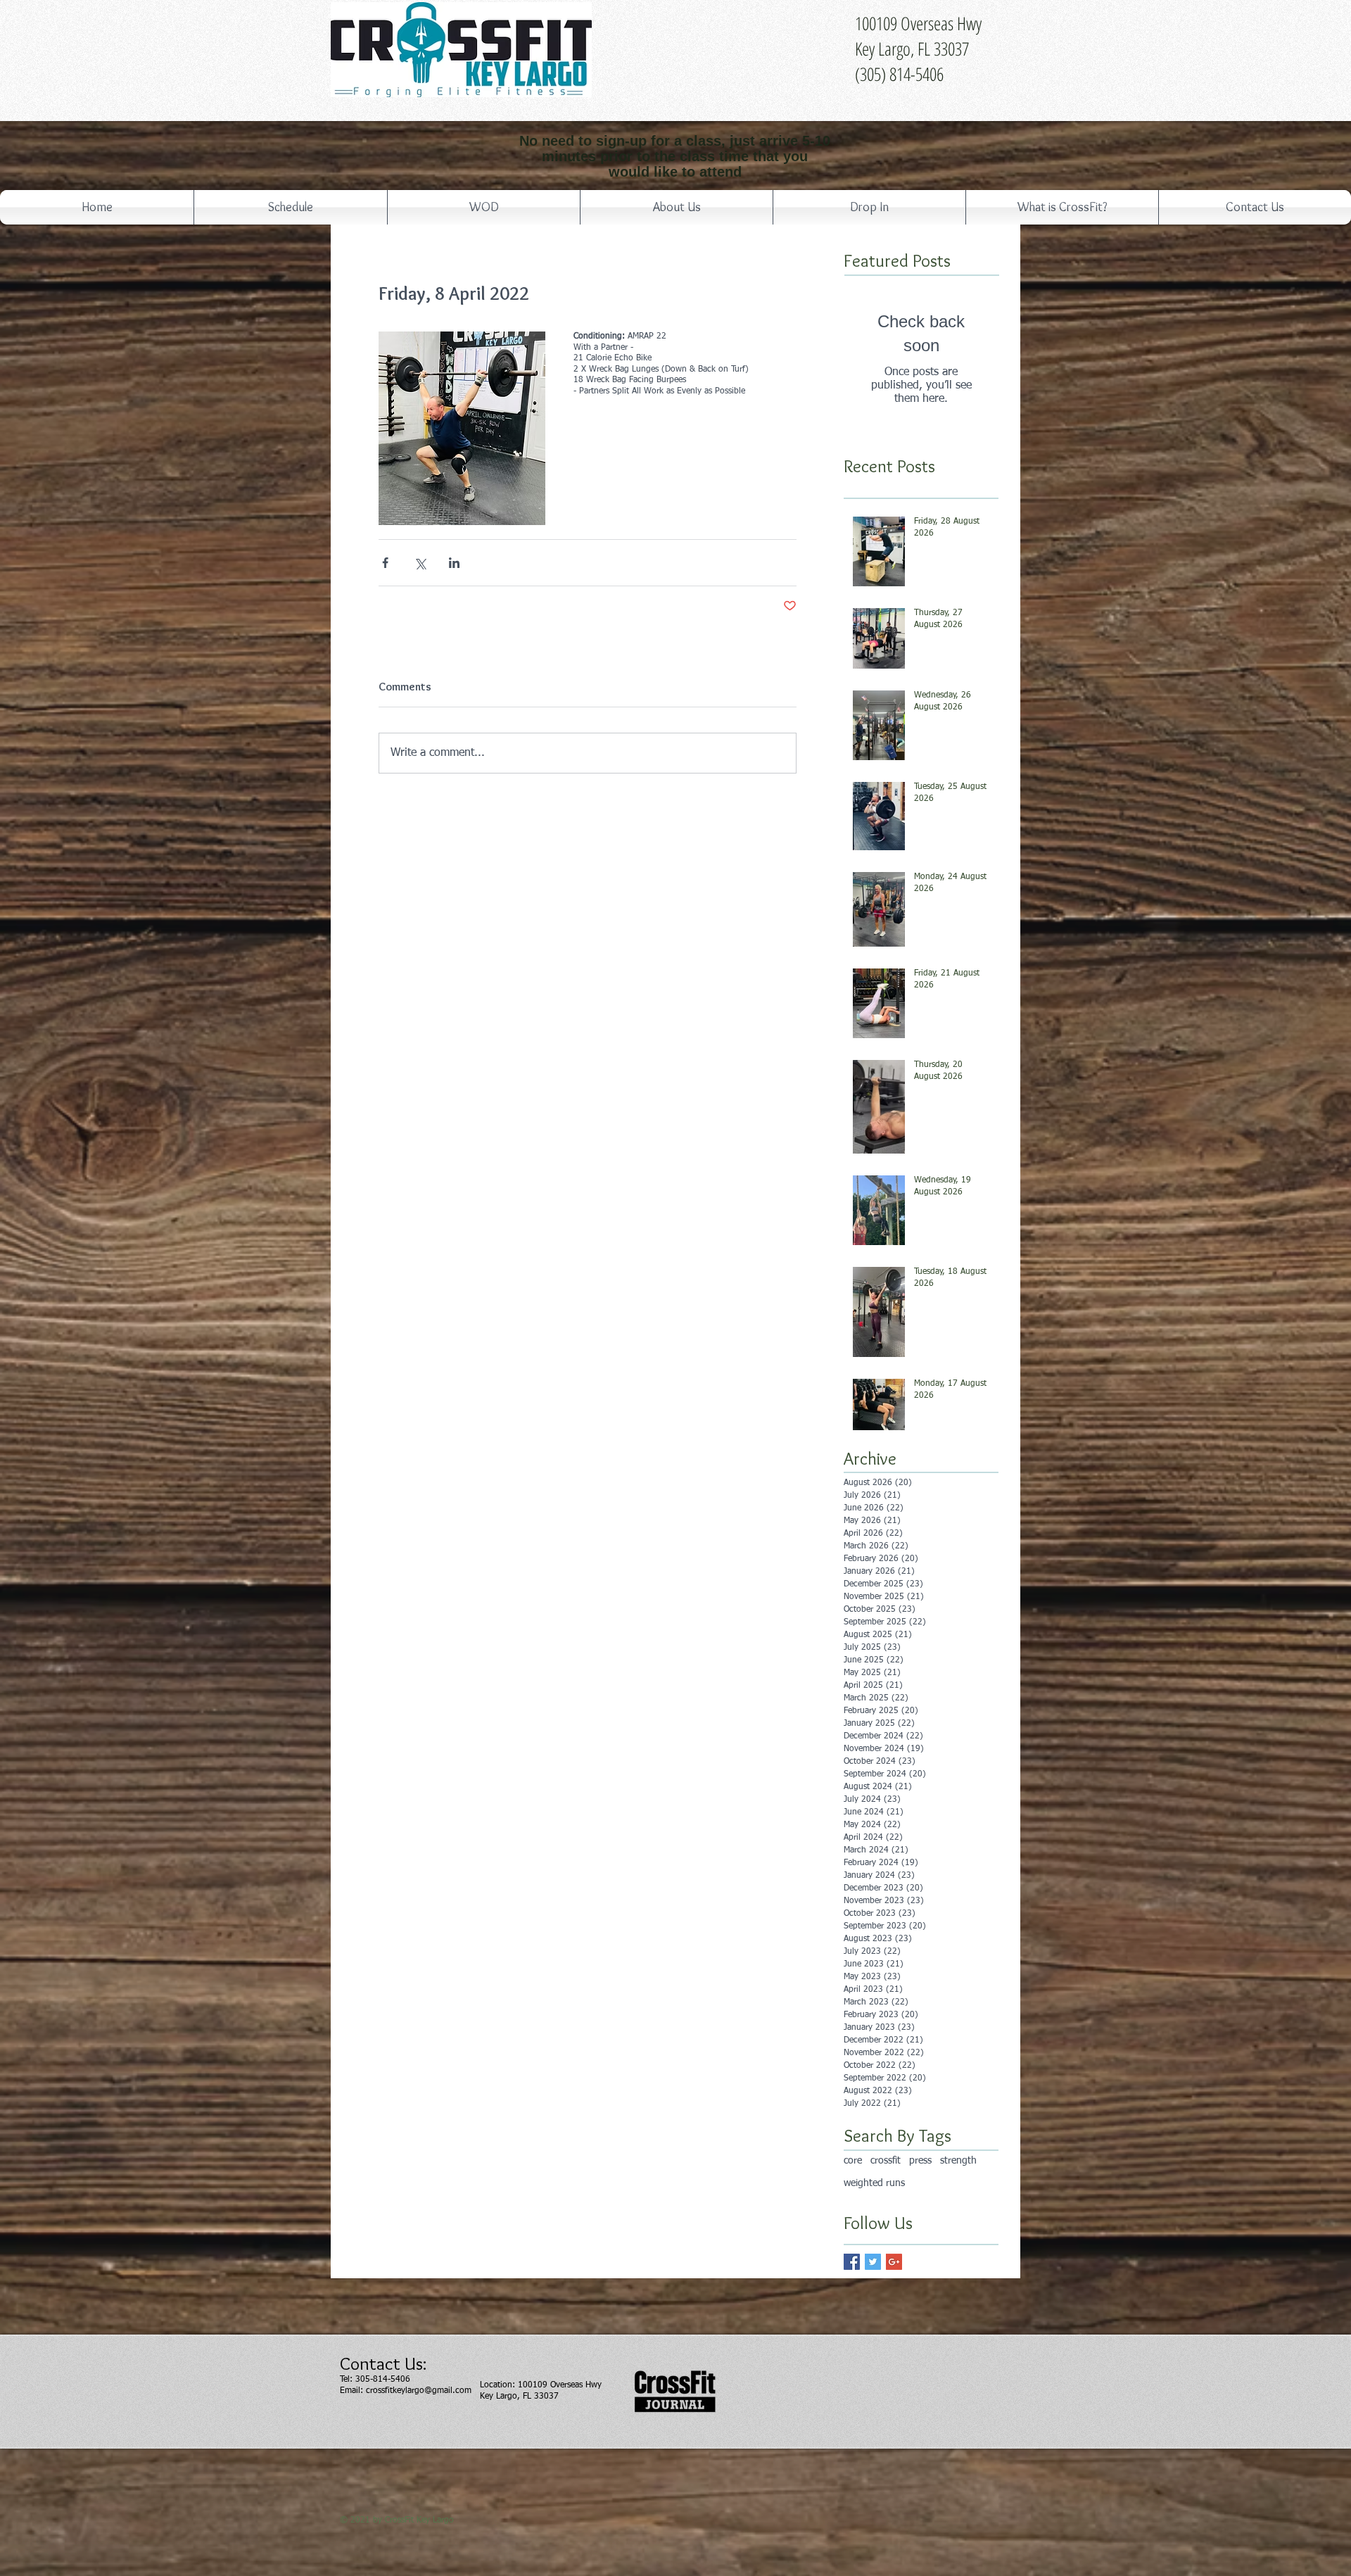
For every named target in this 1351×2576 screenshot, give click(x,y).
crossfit (886, 2161)
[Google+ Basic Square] (894, 2262)
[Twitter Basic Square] (873, 2262)
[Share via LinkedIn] (454, 563)
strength (958, 2161)
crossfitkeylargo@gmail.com (419, 2391)
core (853, 2161)
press (920, 2161)
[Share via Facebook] (385, 563)
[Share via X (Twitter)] (420, 563)
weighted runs (874, 2183)
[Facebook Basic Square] (852, 2262)
